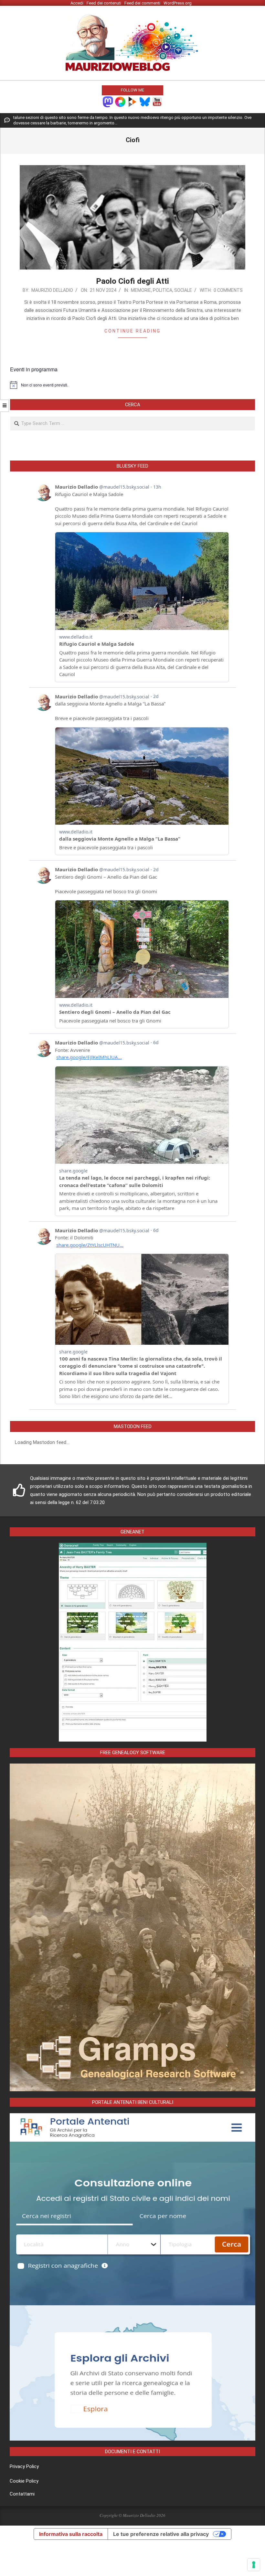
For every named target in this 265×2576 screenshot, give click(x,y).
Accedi (77, 3)
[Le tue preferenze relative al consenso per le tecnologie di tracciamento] (254, 2565)
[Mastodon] (108, 101)
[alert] (132, 385)
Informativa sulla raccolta (71, 2534)
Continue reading (132, 331)
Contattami (22, 2494)
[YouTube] (157, 101)
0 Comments (228, 290)
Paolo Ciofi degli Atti (132, 281)
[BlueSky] (145, 101)
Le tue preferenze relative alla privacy (161, 2534)
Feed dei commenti (142, 3)
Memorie (141, 290)
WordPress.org (178, 3)
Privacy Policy (24, 2466)
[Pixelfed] (120, 101)
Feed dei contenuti (104, 3)
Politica (163, 290)
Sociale (183, 290)
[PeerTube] (132, 101)
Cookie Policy (24, 2481)
